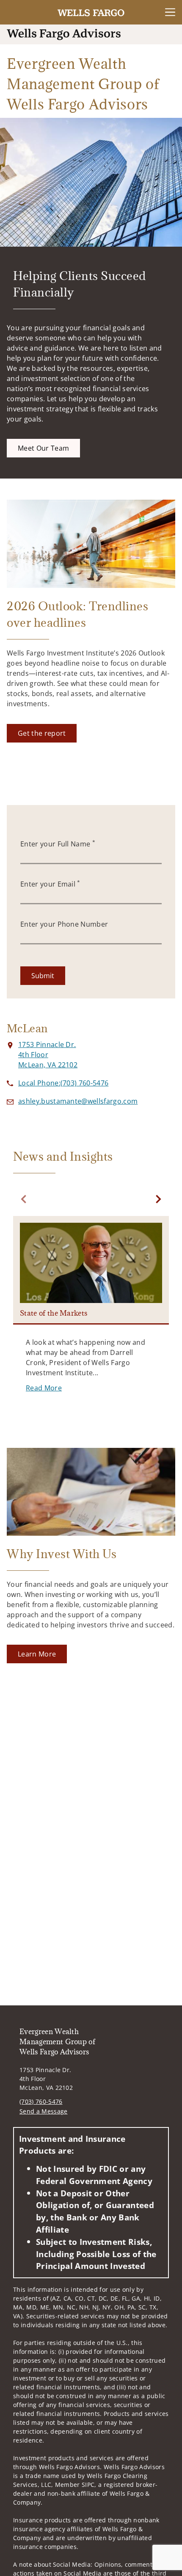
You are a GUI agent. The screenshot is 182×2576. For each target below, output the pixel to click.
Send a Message (43, 2111)
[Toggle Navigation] (170, 12)
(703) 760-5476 (41, 2101)
